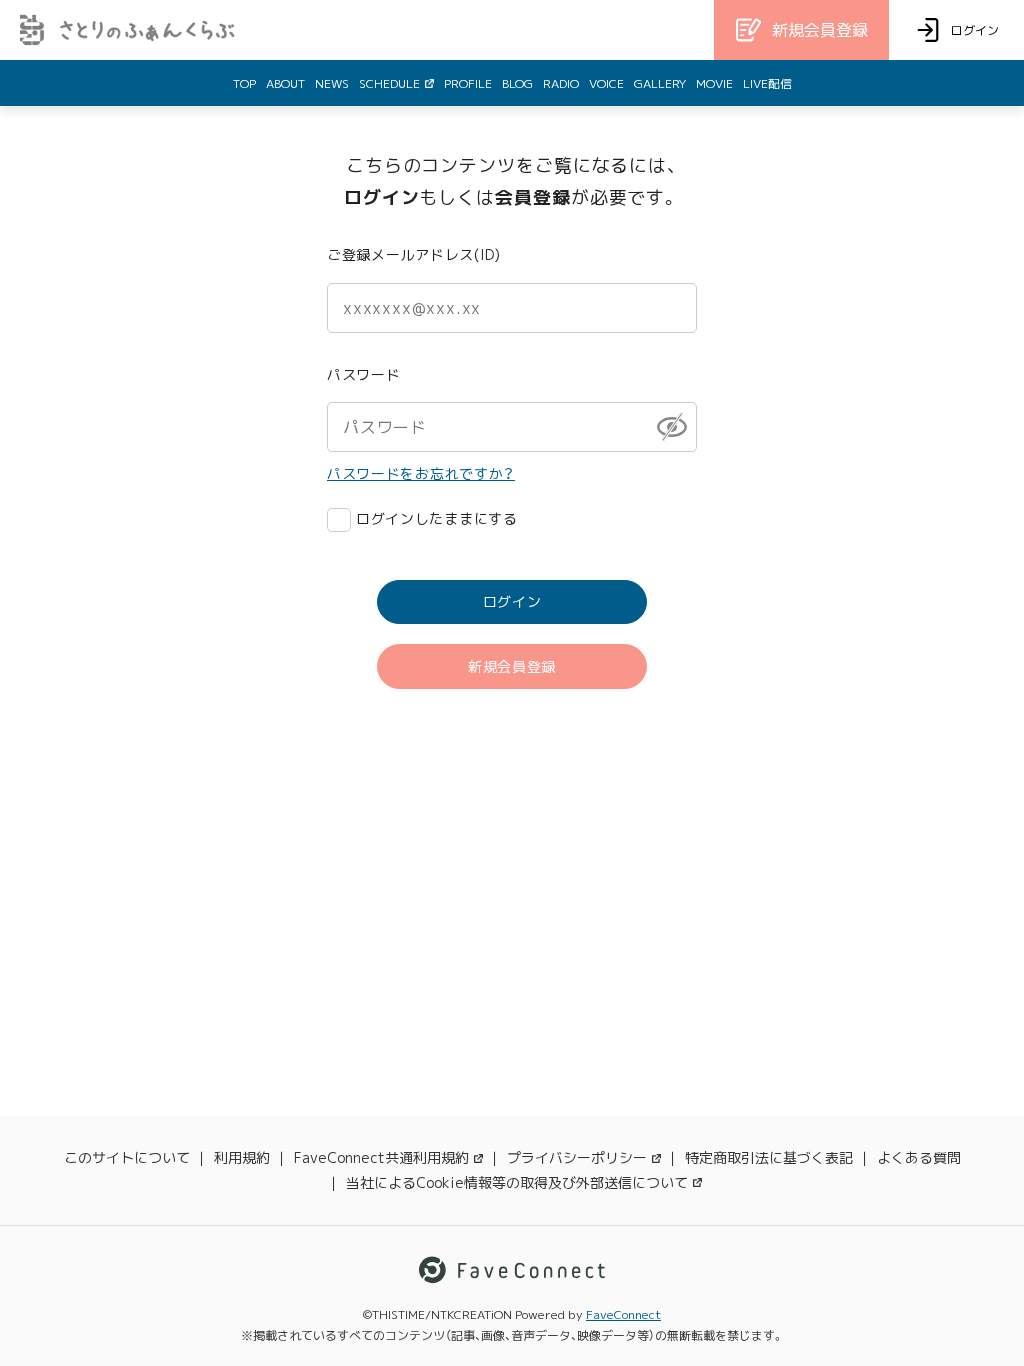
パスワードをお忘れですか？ (421, 473)
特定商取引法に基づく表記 (769, 1157)
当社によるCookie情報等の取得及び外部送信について (517, 1182)
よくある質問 (919, 1157)
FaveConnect (623, 1314)
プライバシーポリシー (577, 1157)
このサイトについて (127, 1157)
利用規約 (242, 1157)
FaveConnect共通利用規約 (381, 1157)
